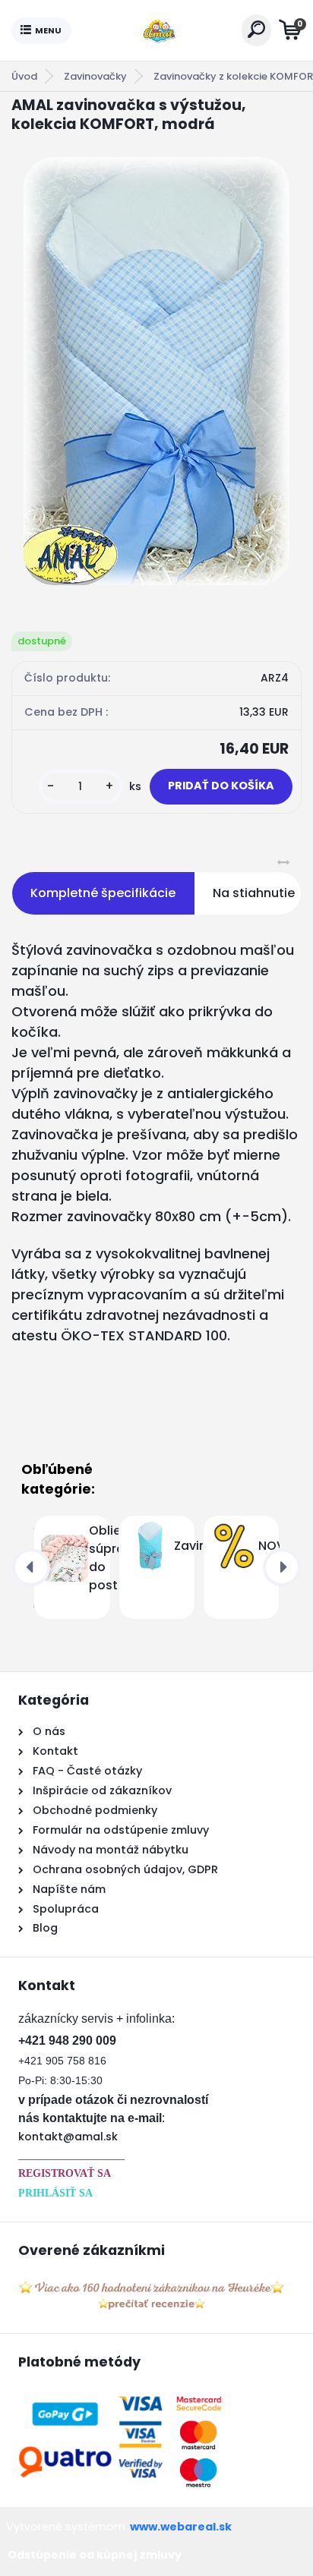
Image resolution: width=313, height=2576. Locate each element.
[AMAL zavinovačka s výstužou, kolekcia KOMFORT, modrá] (156, 371)
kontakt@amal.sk (68, 2137)
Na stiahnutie (254, 893)
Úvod (24, 76)
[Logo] (156, 30)
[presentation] (31, 1567)
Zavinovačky (95, 76)
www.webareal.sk (181, 2527)
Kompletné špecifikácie (103, 893)
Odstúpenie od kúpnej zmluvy (95, 2555)
